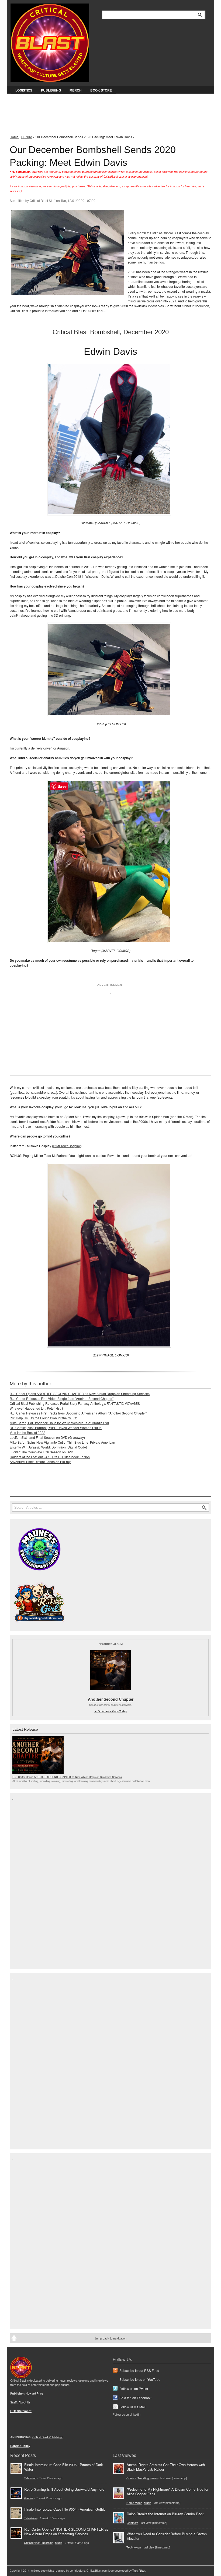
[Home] (50, 42)
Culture (27, 137)
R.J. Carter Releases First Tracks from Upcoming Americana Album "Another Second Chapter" (78, 1413)
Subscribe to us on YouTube (140, 2379)
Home (14, 137)
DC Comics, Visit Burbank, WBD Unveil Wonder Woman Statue (56, 1428)
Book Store (101, 90)
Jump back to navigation (110, 2338)
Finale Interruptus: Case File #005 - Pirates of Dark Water (63, 2467)
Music (59, 2543)
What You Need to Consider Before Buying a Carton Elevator (167, 2536)
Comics (131, 2478)
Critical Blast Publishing (39, 2543)
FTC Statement (21, 2411)
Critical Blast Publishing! (47, 2437)
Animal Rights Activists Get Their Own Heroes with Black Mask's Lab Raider (166, 2467)
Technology (134, 2547)
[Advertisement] (108, 114)
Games (29, 2498)
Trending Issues (148, 2478)
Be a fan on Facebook (135, 2398)
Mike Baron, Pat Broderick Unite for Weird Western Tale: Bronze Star (59, 1423)
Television (30, 2478)
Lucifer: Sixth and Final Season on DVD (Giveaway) (47, 1437)
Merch (76, 90)
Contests (132, 2523)
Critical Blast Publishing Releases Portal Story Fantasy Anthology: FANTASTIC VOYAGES (75, 1403)
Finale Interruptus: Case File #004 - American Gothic (65, 2509)
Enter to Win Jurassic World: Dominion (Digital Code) (48, 1447)
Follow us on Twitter (134, 2388)
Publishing (51, 90)
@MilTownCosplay (67, 1146)
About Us (25, 2402)
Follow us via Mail (132, 2407)
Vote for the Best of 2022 (27, 1432)
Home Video (134, 2503)
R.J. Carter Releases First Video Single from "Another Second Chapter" (62, 1398)
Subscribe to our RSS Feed (139, 2370)
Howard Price (34, 2393)
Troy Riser (139, 2570)
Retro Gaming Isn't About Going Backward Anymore (64, 2489)
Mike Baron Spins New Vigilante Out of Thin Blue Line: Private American (62, 1442)
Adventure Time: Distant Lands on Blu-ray (40, 1462)
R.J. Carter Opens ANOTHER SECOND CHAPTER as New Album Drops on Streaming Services (80, 1394)
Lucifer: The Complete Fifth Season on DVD (42, 1452)
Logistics (24, 90)
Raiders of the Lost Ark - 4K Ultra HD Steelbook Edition (50, 1457)
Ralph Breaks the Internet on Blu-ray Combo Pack (165, 2514)
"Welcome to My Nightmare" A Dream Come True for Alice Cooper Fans (168, 2491)
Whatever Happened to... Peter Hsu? (37, 1408)
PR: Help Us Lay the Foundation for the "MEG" (43, 1418)
